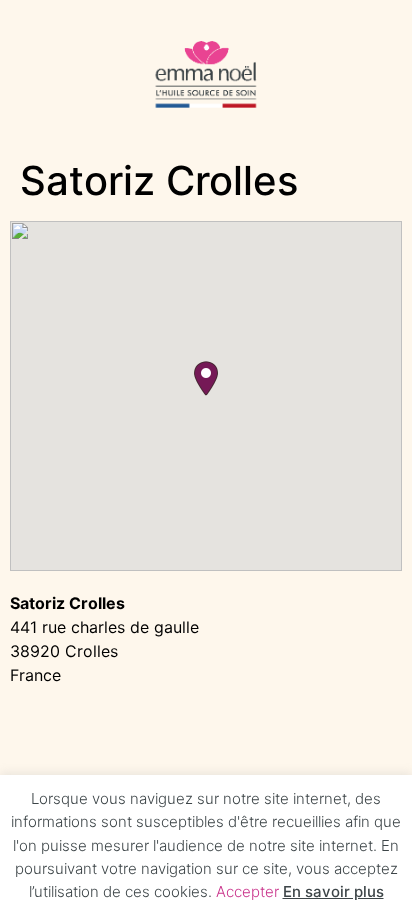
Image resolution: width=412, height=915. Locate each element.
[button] (206, 378)
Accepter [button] (247, 891)
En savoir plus (333, 891)
